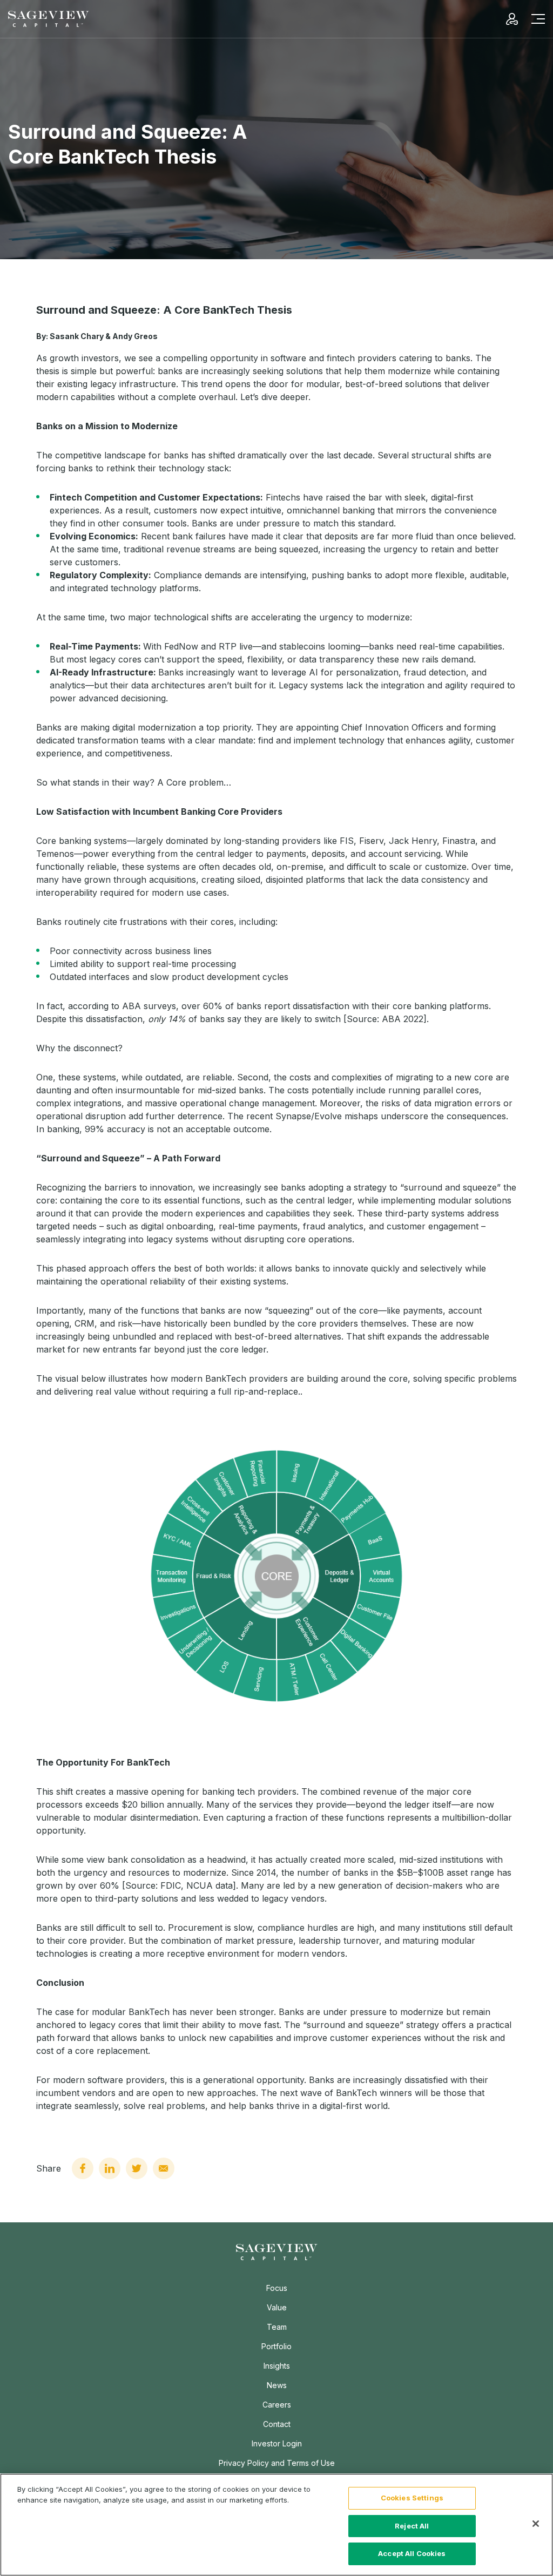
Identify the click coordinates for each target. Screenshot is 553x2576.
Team (277, 2327)
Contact (277, 2424)
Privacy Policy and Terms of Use (277, 2463)
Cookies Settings (412, 2498)
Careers (277, 2405)
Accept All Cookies (412, 2553)
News (277, 2385)
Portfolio (276, 2346)
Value (277, 2307)
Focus (277, 2288)
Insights (277, 2366)
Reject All (412, 2526)
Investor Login (277, 2443)
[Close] (536, 2524)
